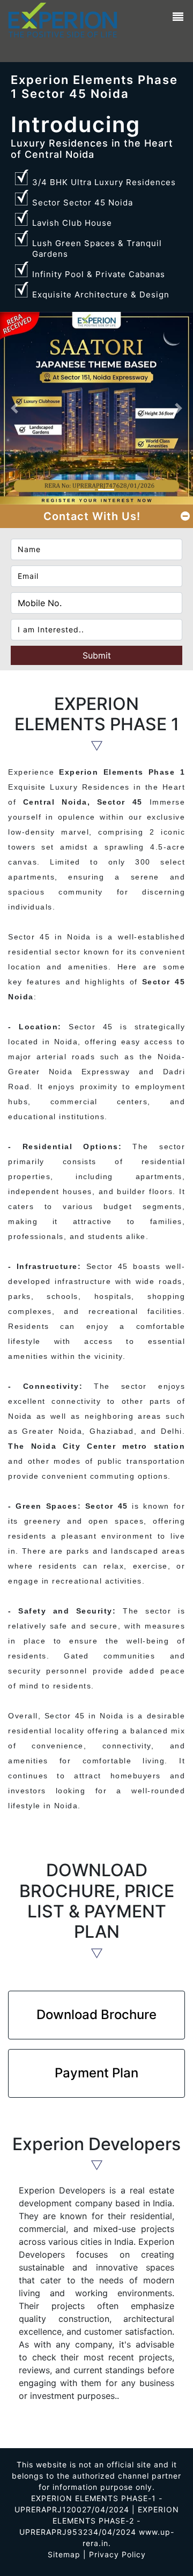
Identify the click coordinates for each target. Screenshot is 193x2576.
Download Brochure (96, 2015)
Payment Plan (96, 2073)
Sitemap (64, 2554)
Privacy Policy (117, 2554)
